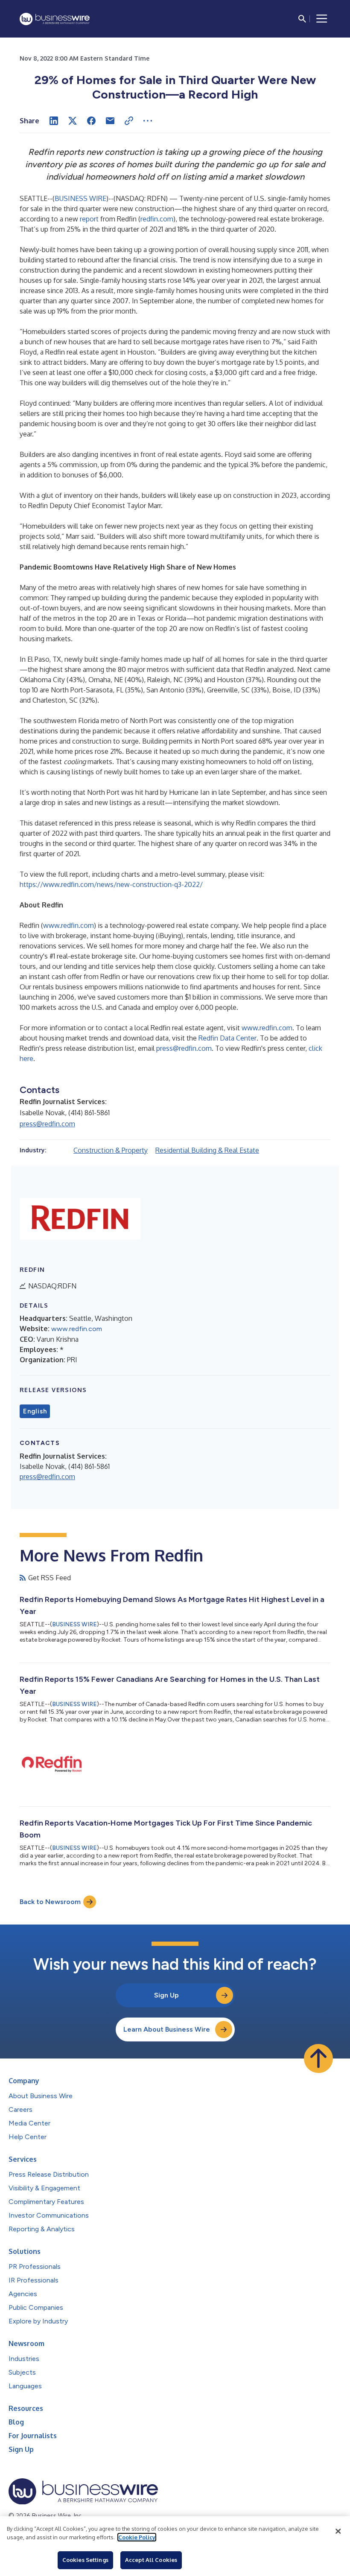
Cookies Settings (85, 2560)
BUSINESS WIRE (80, 198)
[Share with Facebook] (91, 121)
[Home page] (55, 19)
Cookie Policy (137, 2537)
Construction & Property (111, 1150)
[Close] (338, 2531)
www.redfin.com (69, 925)
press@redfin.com (184, 1048)
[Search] (302, 19)
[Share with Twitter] (73, 121)
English (35, 1411)
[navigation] (322, 19)
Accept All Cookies (151, 2560)
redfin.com (157, 219)
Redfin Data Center (227, 1038)
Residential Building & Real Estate (207, 1150)
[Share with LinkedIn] (54, 121)
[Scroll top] (318, 2058)
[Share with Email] (110, 121)
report (89, 219)
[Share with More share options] (148, 121)
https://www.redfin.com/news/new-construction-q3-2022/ (111, 884)
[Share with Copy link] (129, 121)
